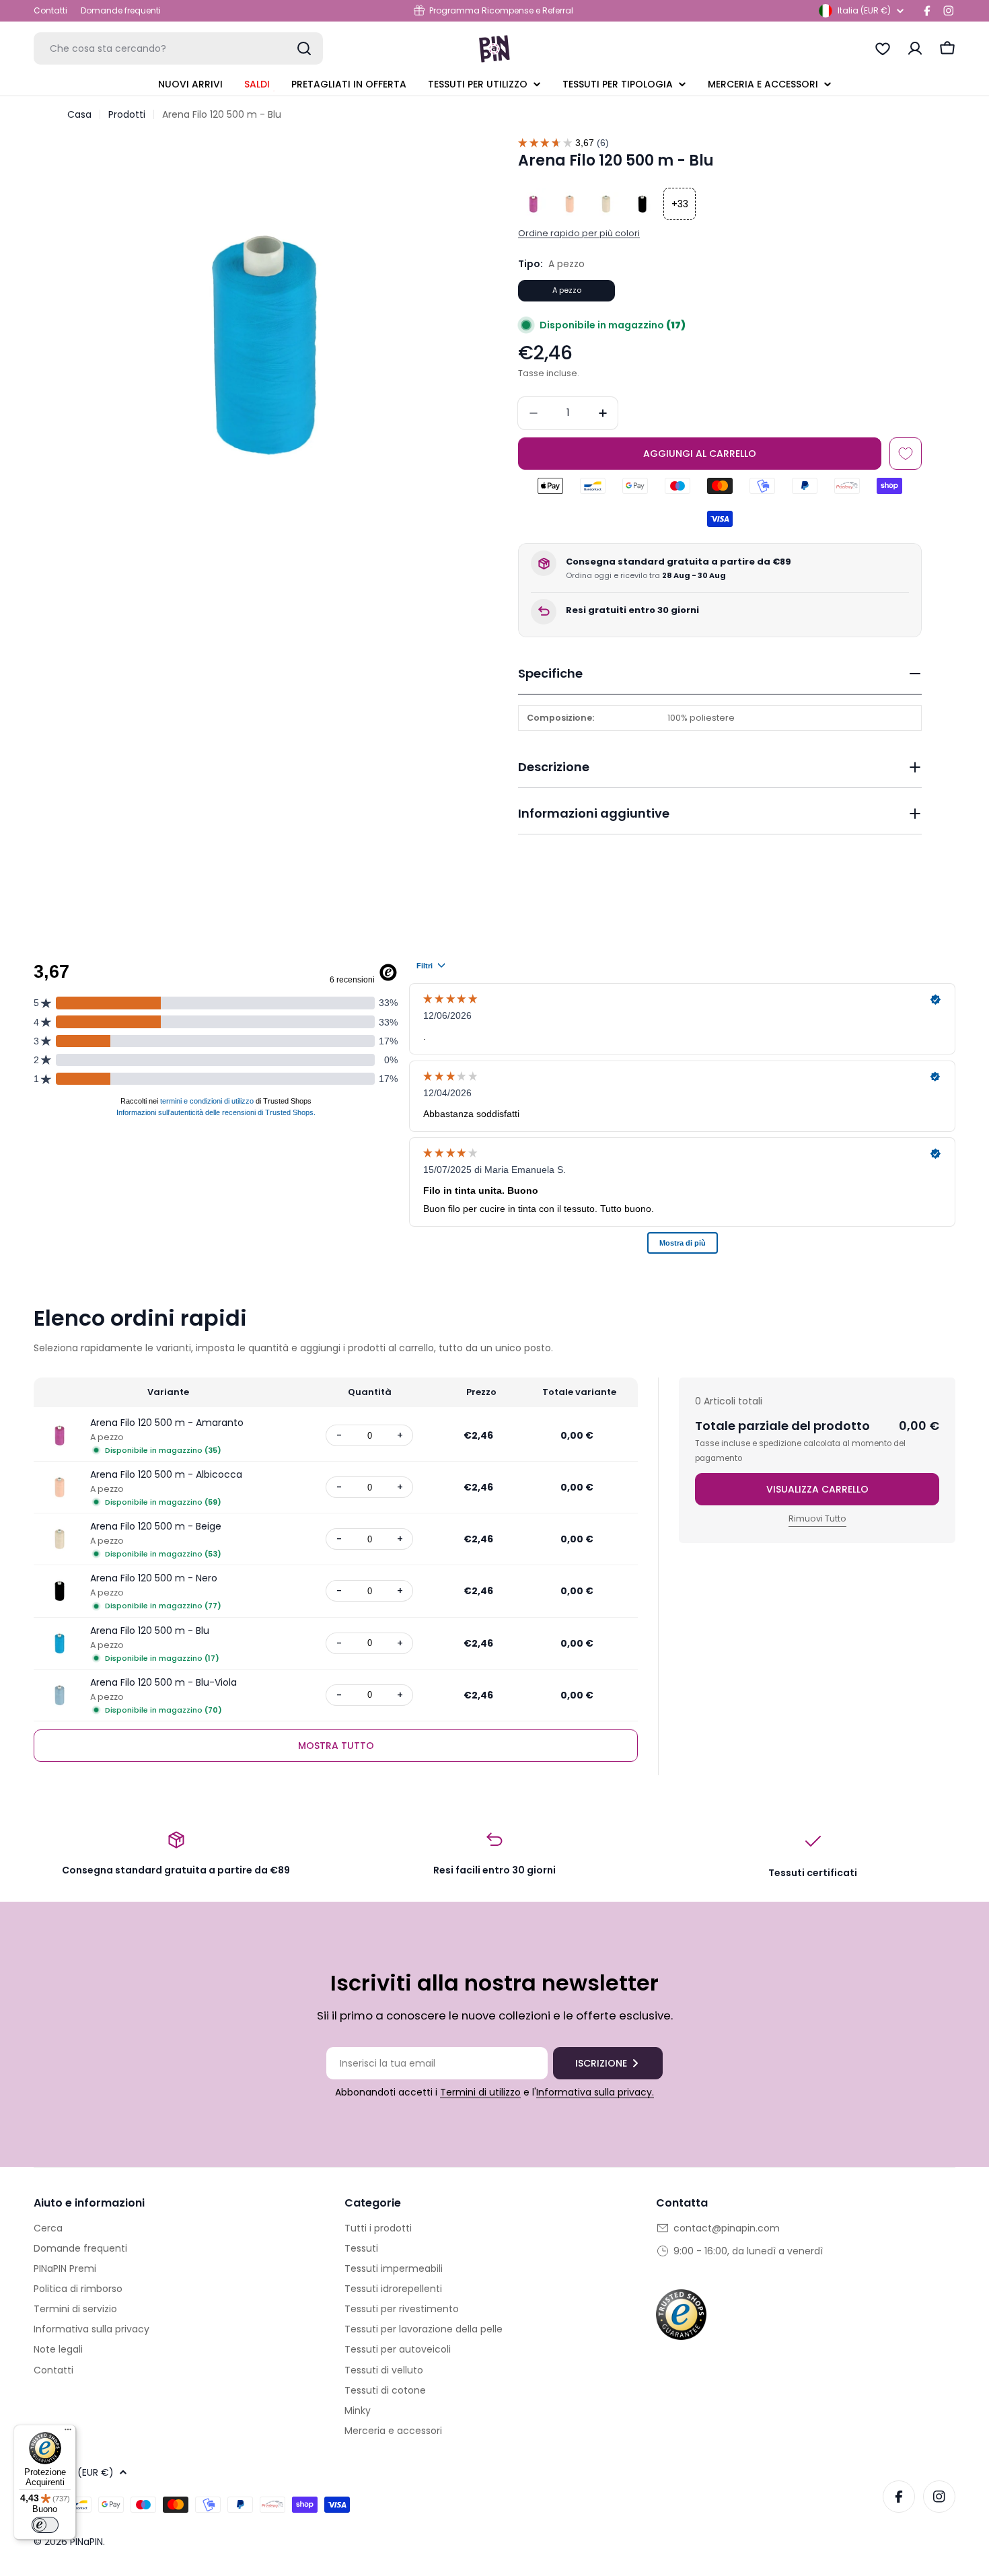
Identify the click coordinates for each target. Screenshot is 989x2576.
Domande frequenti (121, 10)
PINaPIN (86, 2542)
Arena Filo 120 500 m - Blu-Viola (163, 1682)
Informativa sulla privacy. (595, 2092)
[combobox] (178, 48)
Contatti (50, 10)
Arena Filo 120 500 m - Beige (156, 1526)
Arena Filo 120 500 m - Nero (154, 1578)
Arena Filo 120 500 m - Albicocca (166, 1474)
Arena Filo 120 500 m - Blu (150, 1631)
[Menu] (68, 2433)
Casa (79, 114)
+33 (680, 204)
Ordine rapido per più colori (579, 233)
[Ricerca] (304, 48)
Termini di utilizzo (480, 2092)
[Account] (915, 48)
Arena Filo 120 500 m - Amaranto (167, 1423)
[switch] (45, 2525)
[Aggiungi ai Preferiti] (906, 454)
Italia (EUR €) (864, 10)
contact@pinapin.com (727, 2228)
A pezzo (567, 290)
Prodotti (127, 114)
